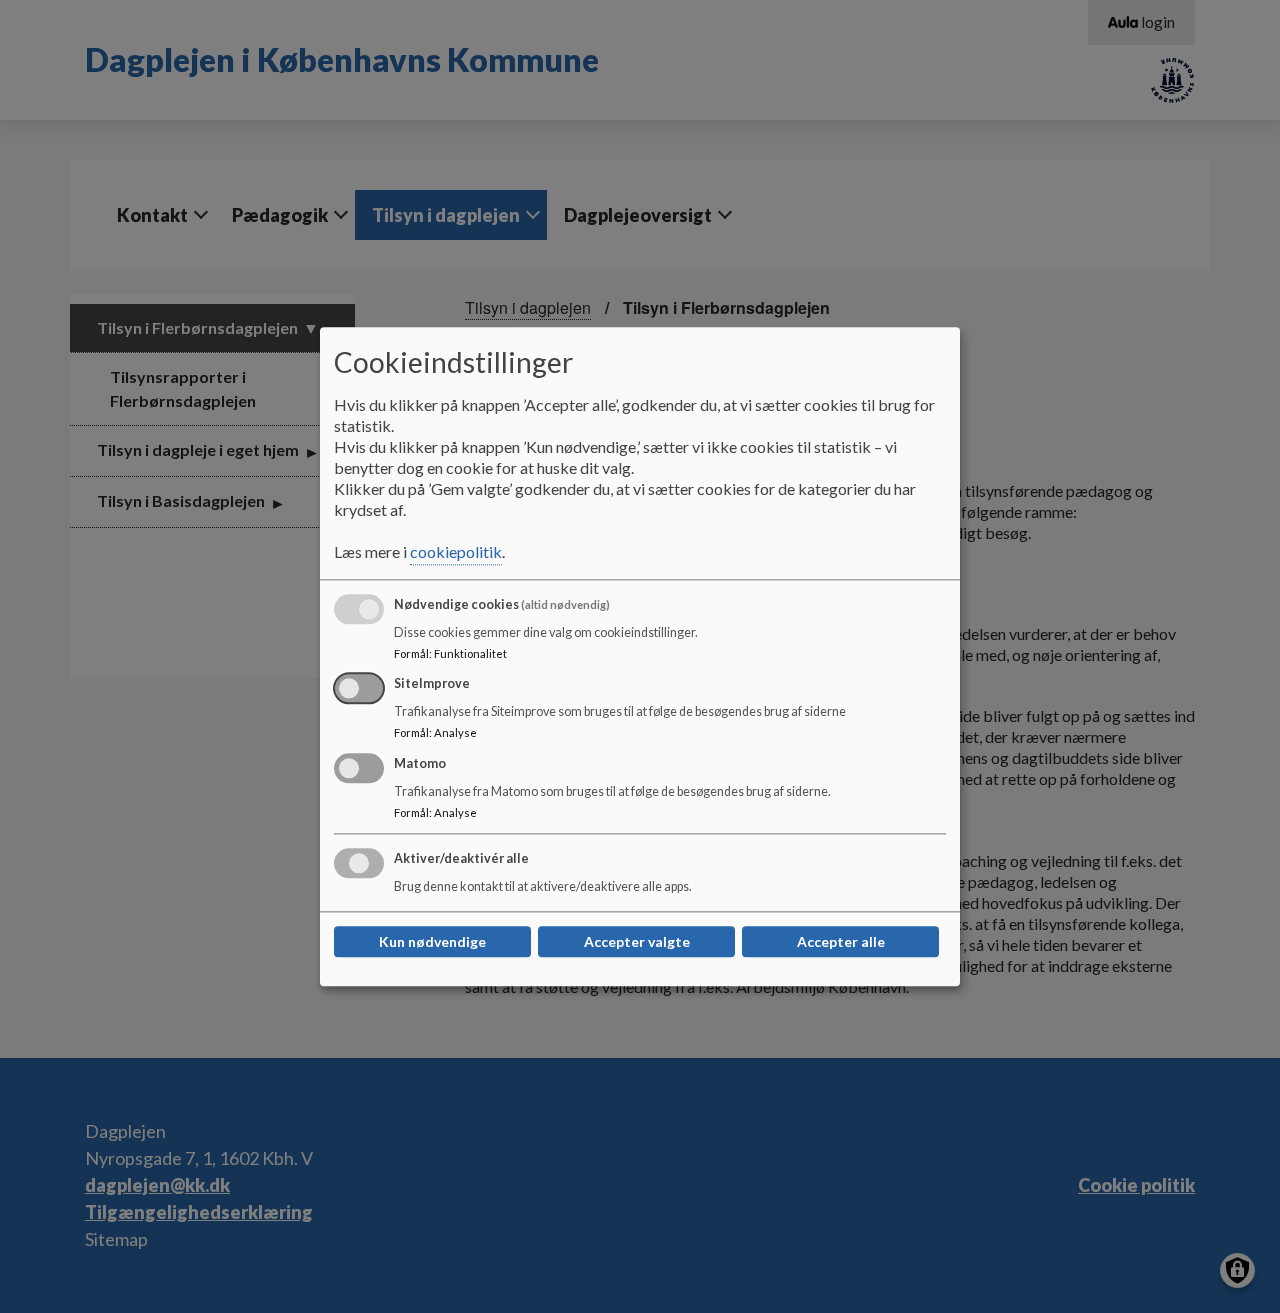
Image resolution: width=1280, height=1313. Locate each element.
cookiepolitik (456, 551)
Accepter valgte (637, 941)
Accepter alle (841, 941)
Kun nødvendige (432, 941)
